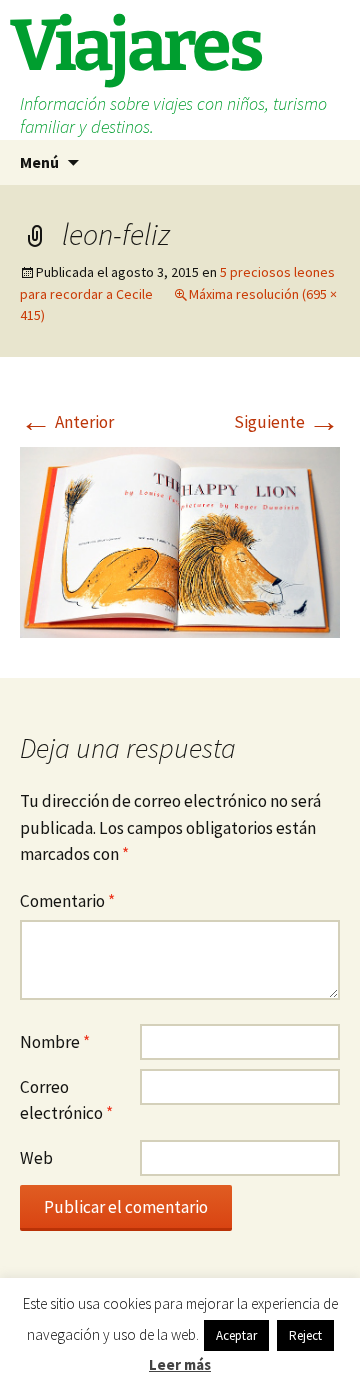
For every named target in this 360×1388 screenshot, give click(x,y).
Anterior (67, 422)
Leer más (180, 1364)
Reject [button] (305, 1335)
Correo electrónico (66, 1100)
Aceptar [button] (236, 1335)
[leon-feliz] (180, 540)
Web (36, 1158)
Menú (39, 162)
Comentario (67, 901)
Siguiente (287, 422)
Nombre (55, 1042)
